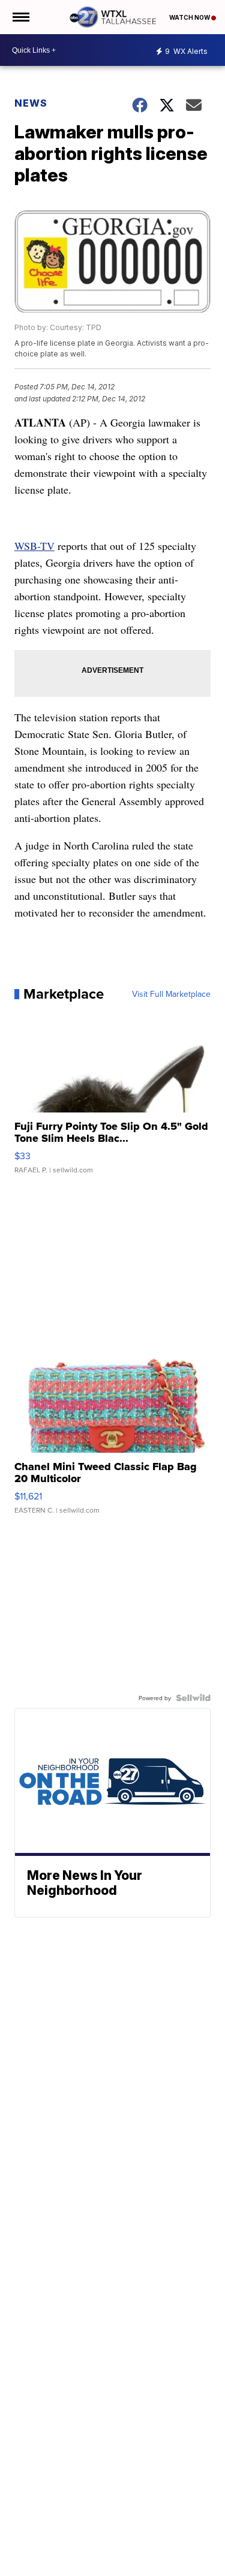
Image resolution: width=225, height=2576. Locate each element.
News (31, 103)
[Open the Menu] (20, 17)
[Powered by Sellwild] (193, 1698)
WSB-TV (34, 546)
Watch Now (190, 17)
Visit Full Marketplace (171, 994)
